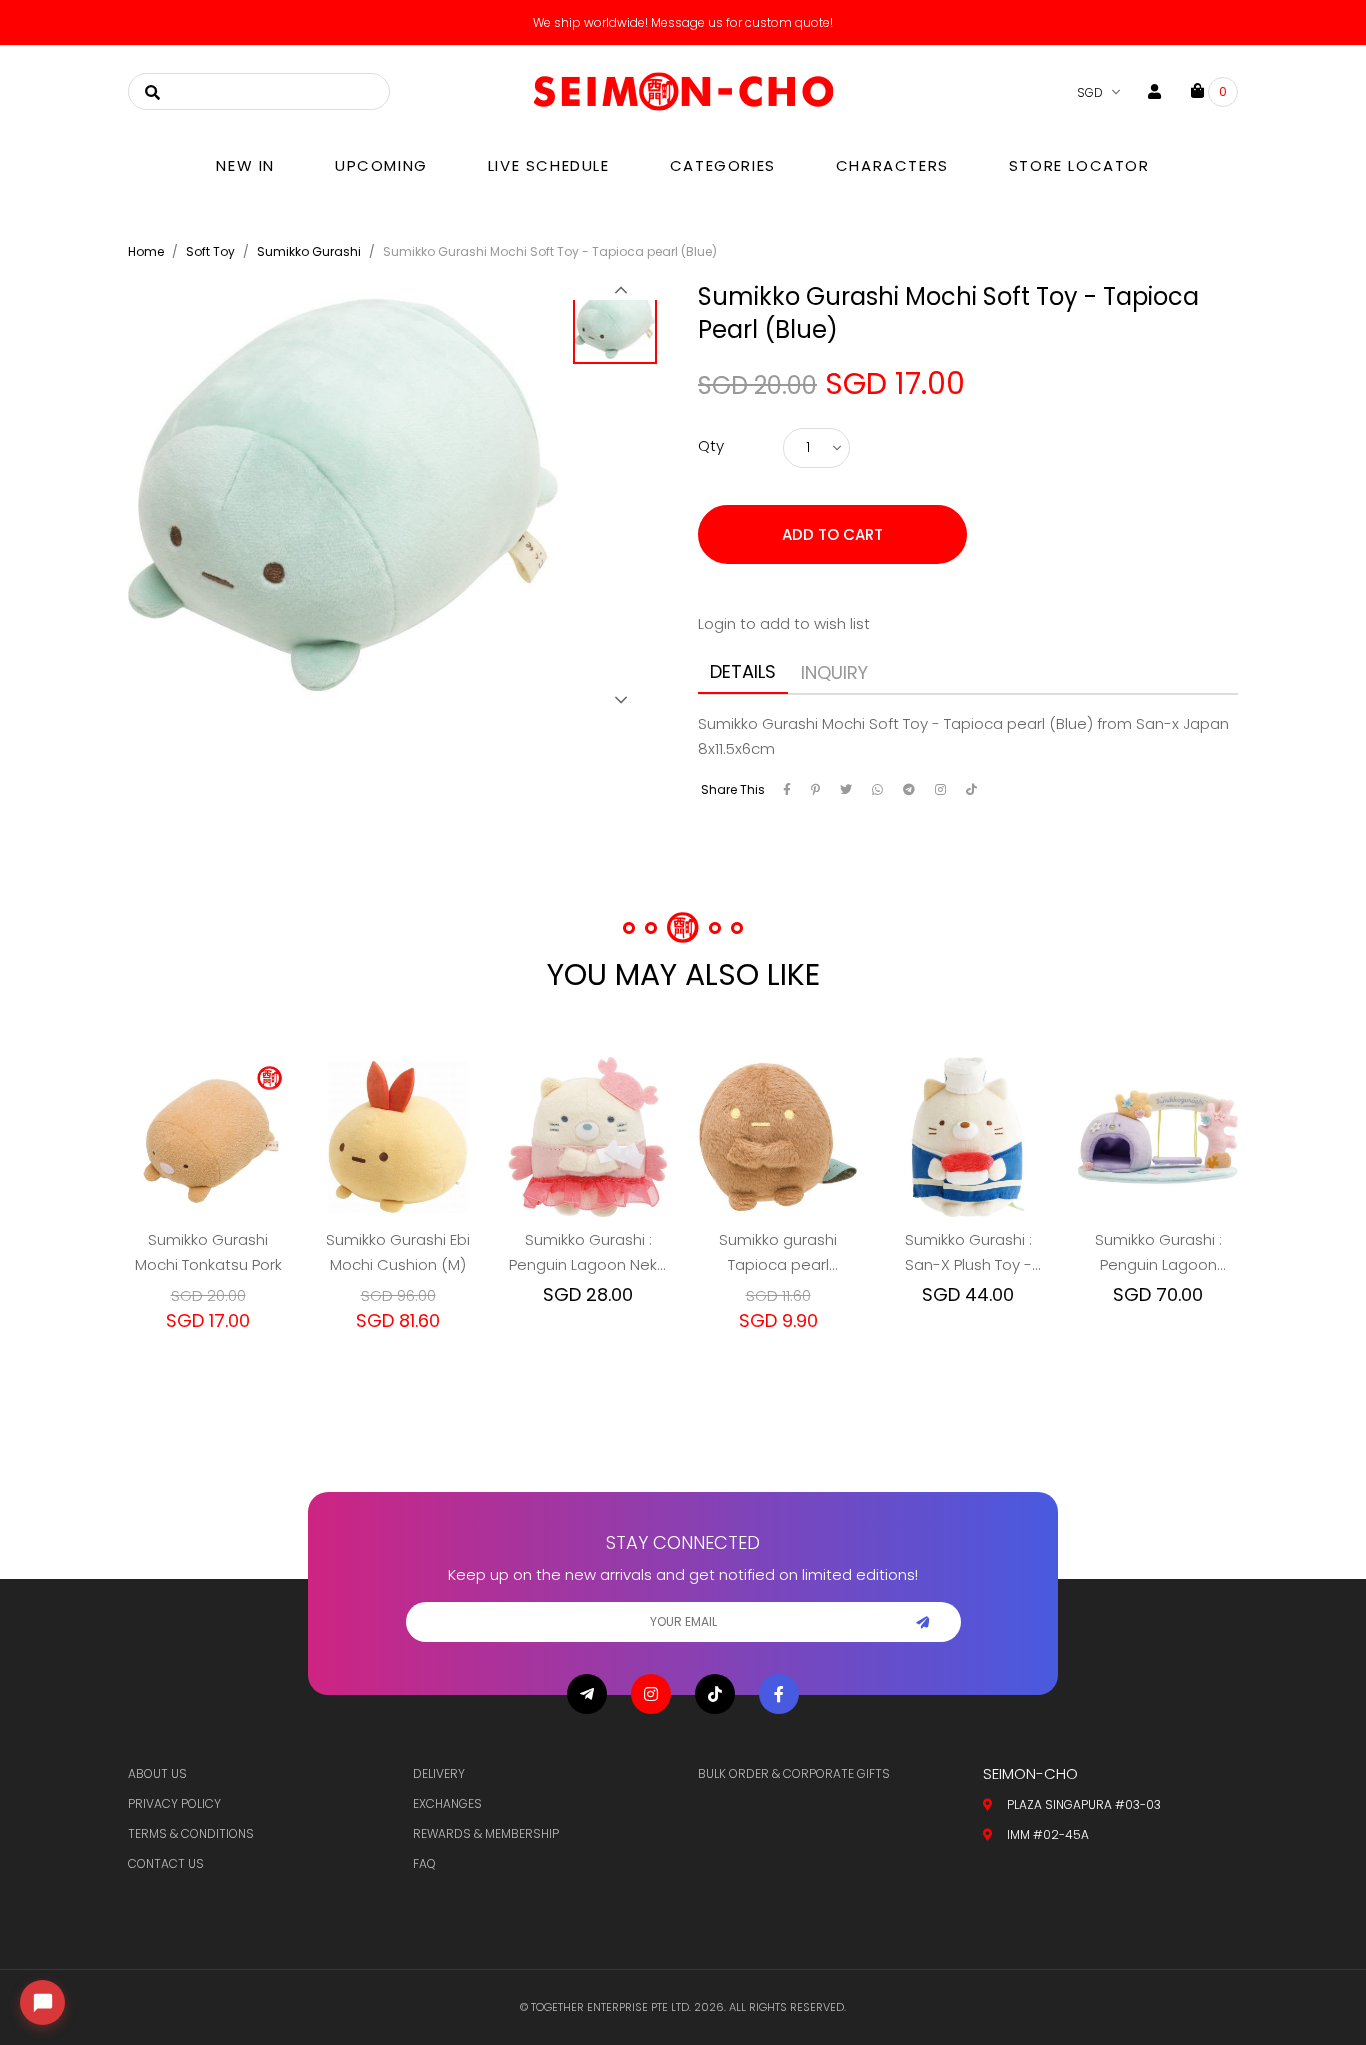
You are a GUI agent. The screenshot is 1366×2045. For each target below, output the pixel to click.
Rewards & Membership (486, 1833)
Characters (892, 165)
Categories (723, 165)
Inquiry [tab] (834, 672)
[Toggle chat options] (42, 2002)
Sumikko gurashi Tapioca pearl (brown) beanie (778, 1253)
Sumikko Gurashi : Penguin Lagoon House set (1158, 1253)
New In (245, 165)
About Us (157, 1773)
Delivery (439, 1773)
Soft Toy (210, 251)
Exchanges (447, 1803)
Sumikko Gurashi (309, 251)
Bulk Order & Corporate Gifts (794, 1773)
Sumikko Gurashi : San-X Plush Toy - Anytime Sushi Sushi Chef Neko (968, 1253)
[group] (620, 328)
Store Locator (1079, 165)
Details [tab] (743, 671)
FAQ (424, 1863)
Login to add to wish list (784, 623)
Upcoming (381, 165)
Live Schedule (549, 165)
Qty (711, 445)
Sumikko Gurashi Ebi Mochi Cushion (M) (398, 1252)
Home (146, 251)
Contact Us (166, 1863)
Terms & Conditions (191, 1833)
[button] (620, 290)
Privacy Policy (174, 1803)
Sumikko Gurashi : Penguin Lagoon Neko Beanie (588, 1253)
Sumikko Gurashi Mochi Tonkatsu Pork (208, 1252)
